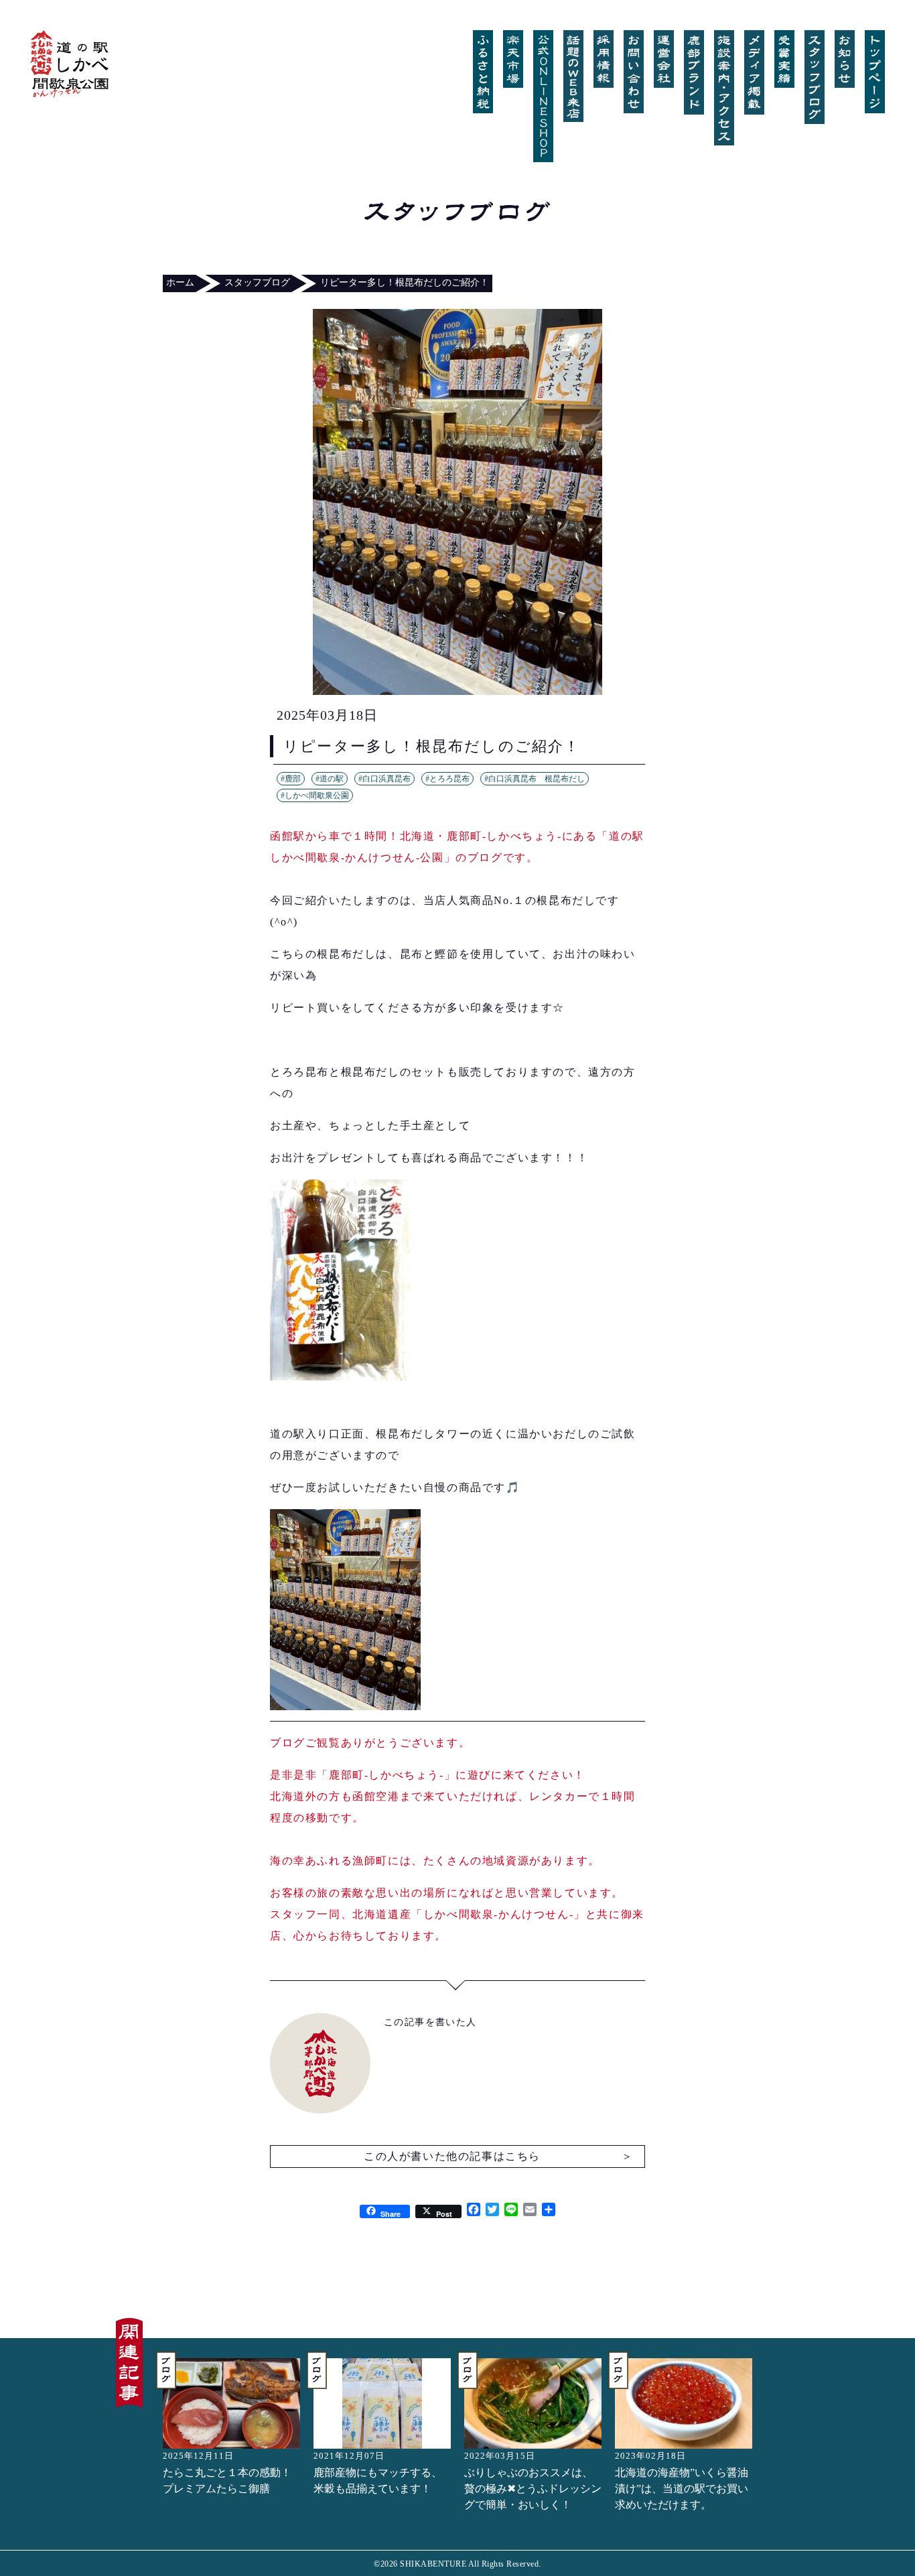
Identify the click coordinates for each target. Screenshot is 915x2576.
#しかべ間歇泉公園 (315, 795)
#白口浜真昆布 (384, 779)
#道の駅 (330, 779)
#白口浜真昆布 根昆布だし (535, 779)
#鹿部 (291, 779)
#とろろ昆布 (447, 779)
